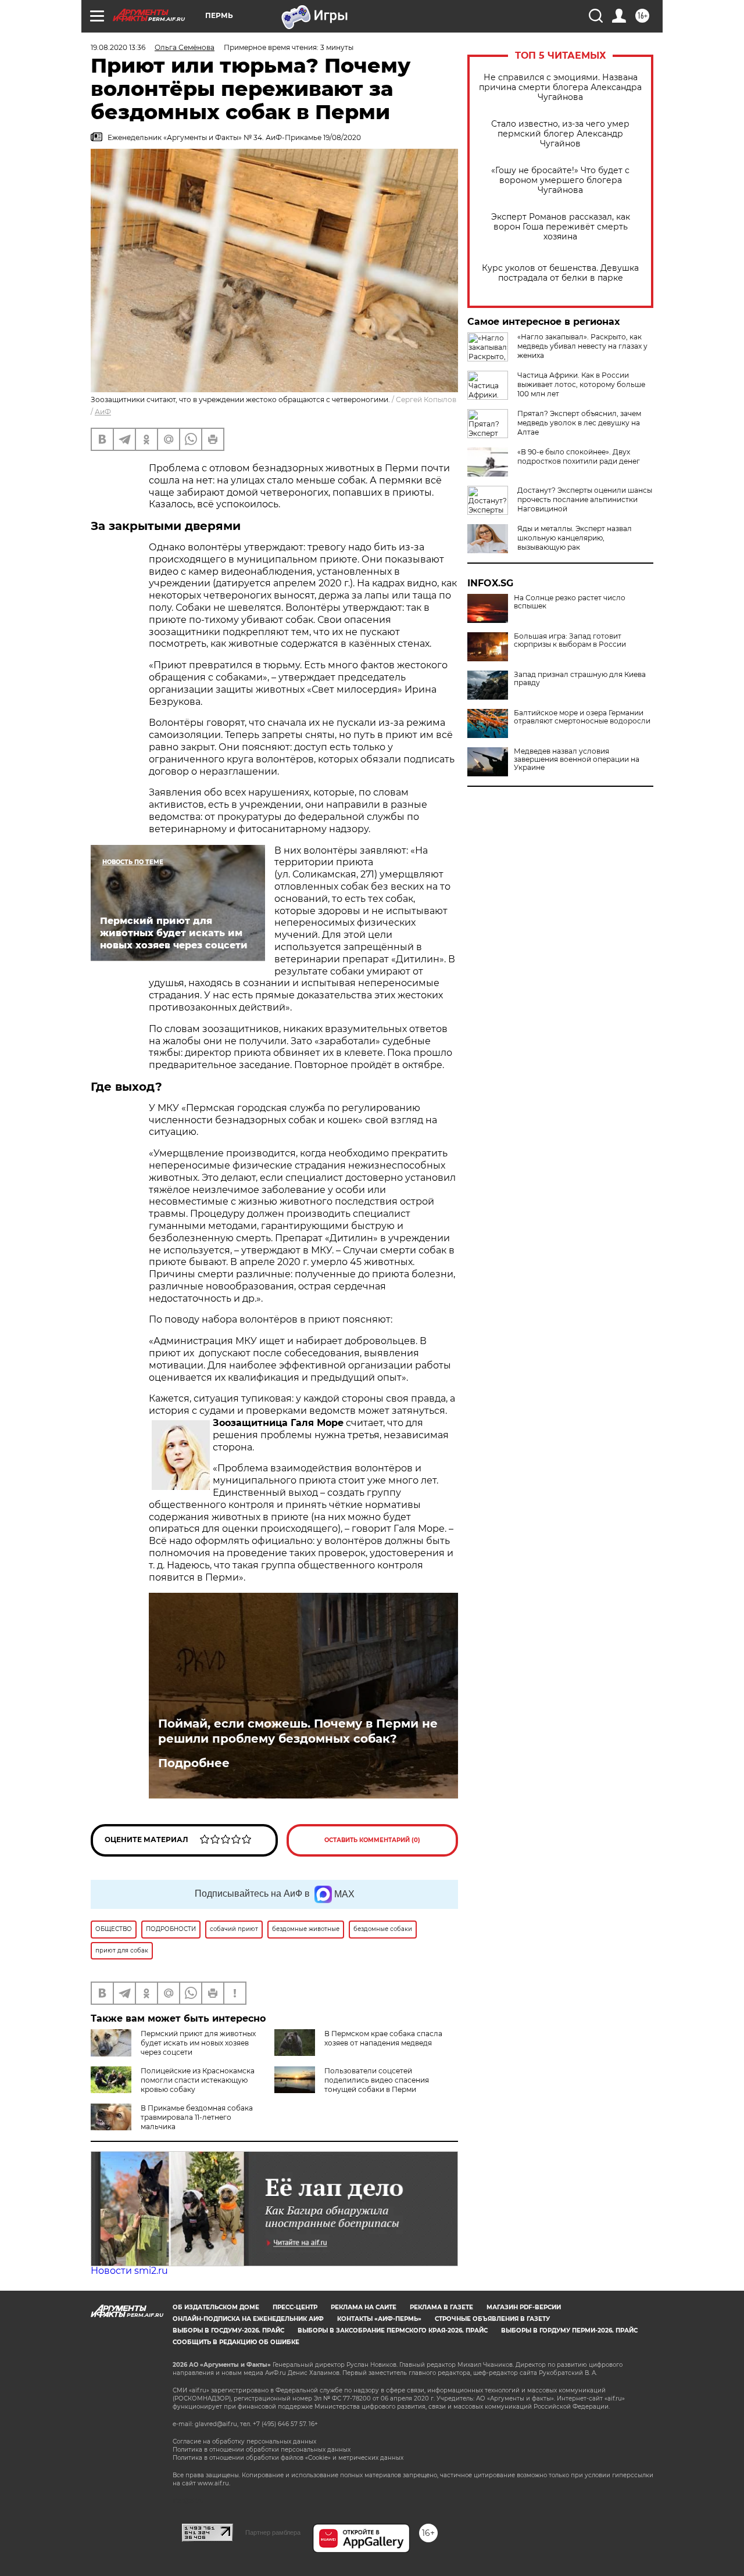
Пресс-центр (295, 2307)
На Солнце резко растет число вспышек (570, 602)
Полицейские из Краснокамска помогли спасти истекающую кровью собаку (198, 2080)
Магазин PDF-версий (524, 2307)
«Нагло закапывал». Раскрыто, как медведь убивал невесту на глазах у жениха (582, 346)
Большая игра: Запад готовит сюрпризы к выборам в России (570, 640)
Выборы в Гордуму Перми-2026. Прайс (569, 2330)
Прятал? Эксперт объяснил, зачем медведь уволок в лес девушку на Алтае (579, 423)
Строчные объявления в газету (492, 2319)
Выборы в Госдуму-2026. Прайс (228, 2330)
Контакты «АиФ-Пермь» (379, 2319)
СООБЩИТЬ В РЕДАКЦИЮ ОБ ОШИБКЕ (236, 2342)
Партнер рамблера (273, 2532)
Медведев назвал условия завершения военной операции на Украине (577, 759)
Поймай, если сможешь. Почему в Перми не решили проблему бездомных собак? (298, 1731)
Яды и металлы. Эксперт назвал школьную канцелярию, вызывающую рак (575, 538)
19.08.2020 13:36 (118, 47)
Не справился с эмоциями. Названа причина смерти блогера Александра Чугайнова (560, 87)
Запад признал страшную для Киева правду (580, 679)
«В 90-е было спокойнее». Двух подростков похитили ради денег (579, 456)
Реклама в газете (441, 2307)
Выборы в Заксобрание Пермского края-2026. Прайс (393, 2330)
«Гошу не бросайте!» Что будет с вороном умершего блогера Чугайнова (560, 180)
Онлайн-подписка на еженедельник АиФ (248, 2319)
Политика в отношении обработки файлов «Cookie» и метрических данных (288, 2458)
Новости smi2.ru (129, 2271)
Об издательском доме (216, 2307)
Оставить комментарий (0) (372, 1840)
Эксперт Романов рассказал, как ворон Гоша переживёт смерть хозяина (561, 227)
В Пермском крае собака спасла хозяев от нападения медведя (383, 2038)
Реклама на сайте (364, 2307)
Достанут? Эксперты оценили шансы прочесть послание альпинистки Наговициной (585, 499)
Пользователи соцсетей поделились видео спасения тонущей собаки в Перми (377, 2080)
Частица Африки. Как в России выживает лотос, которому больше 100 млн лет (581, 384)
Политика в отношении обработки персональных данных (262, 2450)
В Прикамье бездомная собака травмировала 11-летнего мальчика (197, 2117)
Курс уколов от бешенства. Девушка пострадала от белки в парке (560, 273)
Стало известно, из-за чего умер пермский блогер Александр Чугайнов (560, 134)
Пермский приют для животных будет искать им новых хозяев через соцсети (198, 2043)
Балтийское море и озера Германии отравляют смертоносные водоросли (582, 717)
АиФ (103, 412)
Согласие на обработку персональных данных (244, 2441)
